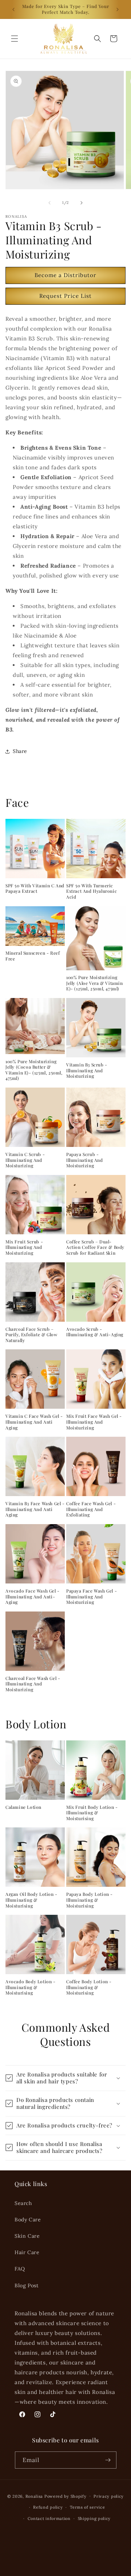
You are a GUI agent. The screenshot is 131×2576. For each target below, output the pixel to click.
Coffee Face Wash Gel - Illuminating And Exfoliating (91, 1509)
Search (23, 2203)
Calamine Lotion (23, 1807)
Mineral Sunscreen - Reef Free (33, 956)
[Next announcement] (118, 9)
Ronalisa (34, 2496)
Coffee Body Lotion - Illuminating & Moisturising (89, 1987)
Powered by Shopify (65, 2496)
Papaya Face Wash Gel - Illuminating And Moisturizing (92, 1597)
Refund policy (48, 2507)
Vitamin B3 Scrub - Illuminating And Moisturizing (87, 1070)
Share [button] (20, 751)
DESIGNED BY (65, 2533)
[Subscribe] (108, 2460)
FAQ (20, 2269)
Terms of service (87, 2507)
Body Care (28, 2220)
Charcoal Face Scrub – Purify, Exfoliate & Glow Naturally (31, 1335)
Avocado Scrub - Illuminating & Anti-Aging (95, 1332)
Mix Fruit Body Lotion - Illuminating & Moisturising (92, 1813)
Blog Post (26, 2285)
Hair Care (27, 2252)
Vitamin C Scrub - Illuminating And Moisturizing (25, 1160)
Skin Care (27, 2236)
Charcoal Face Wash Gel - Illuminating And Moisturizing (33, 1684)
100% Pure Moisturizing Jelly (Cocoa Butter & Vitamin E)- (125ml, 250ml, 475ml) (34, 1070)
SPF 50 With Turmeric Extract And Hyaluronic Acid (92, 891)
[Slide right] (82, 203)
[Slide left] (49, 203)
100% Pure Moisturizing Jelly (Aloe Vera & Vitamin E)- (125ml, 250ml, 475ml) (95, 983)
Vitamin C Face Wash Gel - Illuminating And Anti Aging (34, 1422)
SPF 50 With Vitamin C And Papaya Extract (35, 889)
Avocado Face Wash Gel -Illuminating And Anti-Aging (33, 1597)
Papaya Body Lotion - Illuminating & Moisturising (90, 1900)
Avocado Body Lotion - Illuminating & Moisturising (31, 1987)
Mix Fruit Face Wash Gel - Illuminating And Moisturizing (94, 1422)
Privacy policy (109, 2496)
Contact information (49, 2518)
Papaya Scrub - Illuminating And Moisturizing (85, 1160)
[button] (15, 39)
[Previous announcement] (13, 9)
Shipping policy (94, 2518)
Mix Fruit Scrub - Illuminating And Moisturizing (24, 1247)
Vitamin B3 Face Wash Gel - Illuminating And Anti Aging (35, 1509)
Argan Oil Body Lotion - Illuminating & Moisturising (31, 1900)
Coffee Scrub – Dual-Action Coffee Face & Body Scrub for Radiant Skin (95, 1247)
